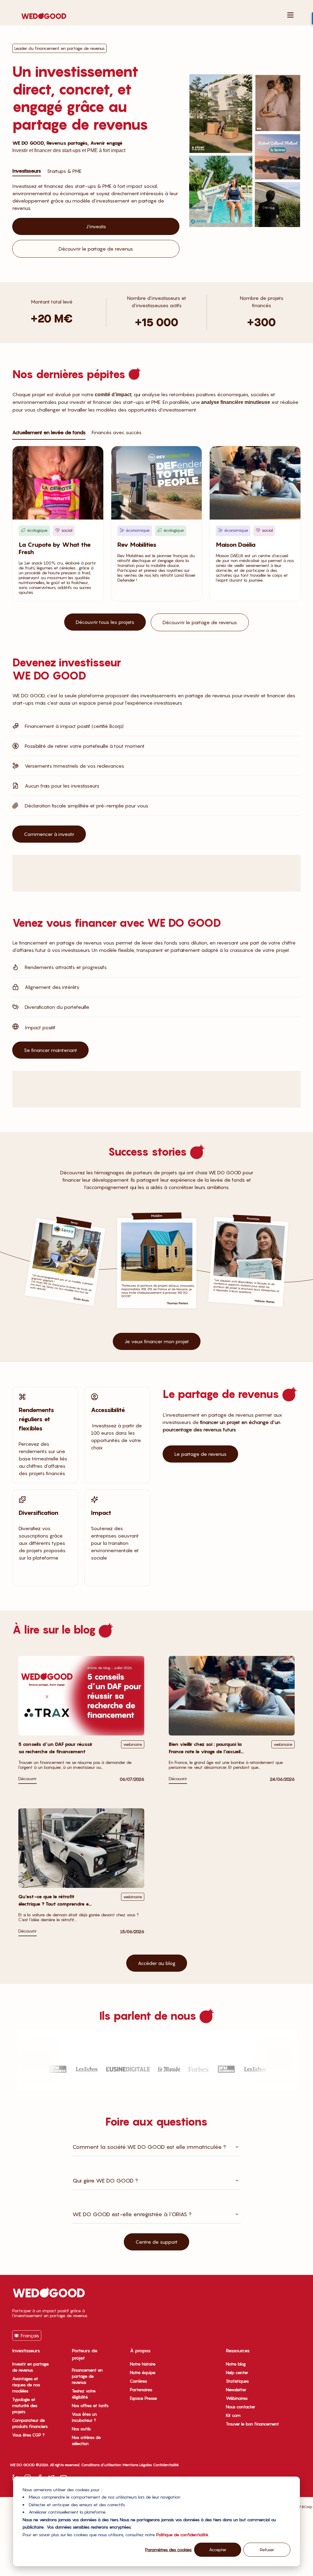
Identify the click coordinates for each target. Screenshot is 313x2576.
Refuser (267, 2550)
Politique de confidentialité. (182, 2535)
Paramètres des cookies (168, 2550)
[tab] (27, 170)
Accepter (218, 2550)
